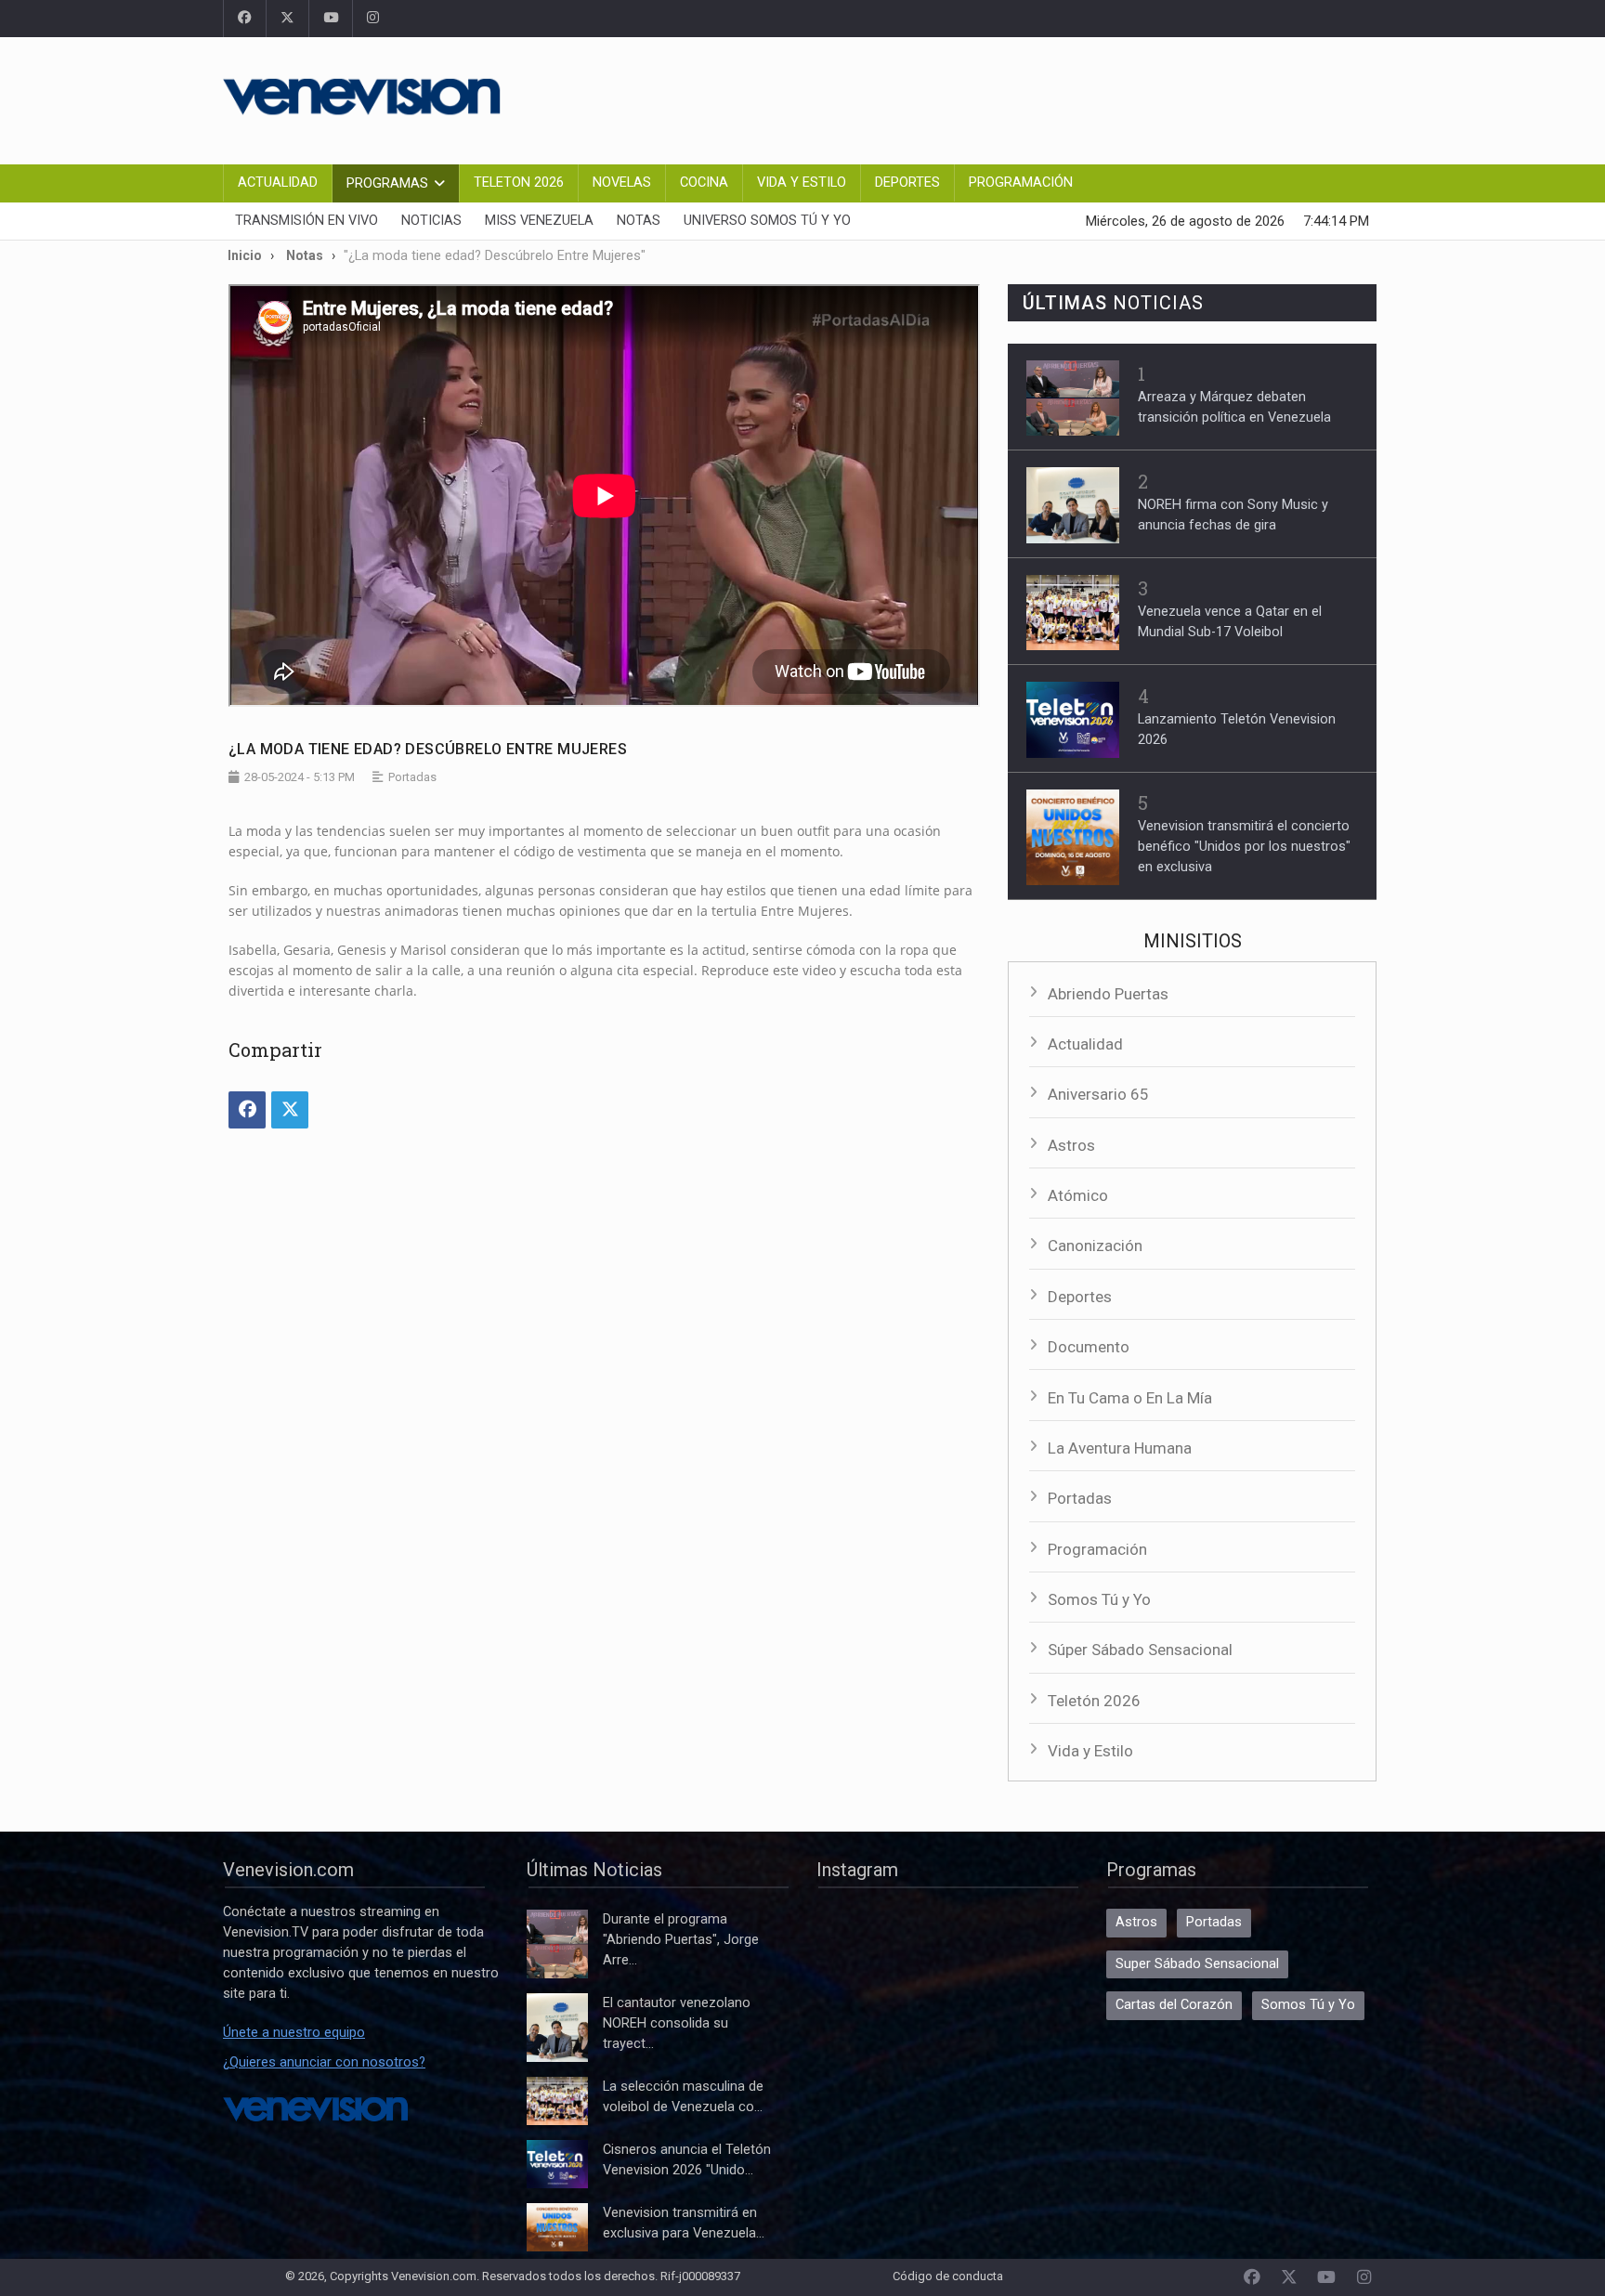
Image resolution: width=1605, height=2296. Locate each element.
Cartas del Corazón (1174, 2005)
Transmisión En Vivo (307, 221)
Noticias (431, 221)
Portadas (1080, 1498)
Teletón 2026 (1094, 1701)
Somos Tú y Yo (1099, 1599)
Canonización (1095, 1246)
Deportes (907, 183)
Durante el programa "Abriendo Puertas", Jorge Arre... (681, 1940)
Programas (387, 183)
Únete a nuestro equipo (294, 2033)
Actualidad (278, 183)
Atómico (1078, 1195)
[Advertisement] (1044, 98)
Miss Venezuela (539, 221)
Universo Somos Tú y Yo (767, 221)
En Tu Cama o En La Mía (1130, 1398)
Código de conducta (948, 2276)
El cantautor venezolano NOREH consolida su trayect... (677, 2023)
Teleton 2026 (519, 183)
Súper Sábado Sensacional (1140, 1650)
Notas (639, 221)
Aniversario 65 (1098, 1094)
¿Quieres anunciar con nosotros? (324, 2062)
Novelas (622, 183)
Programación (1021, 183)
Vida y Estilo (802, 183)
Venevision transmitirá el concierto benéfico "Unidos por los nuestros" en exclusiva (1244, 847)
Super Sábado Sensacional (1197, 1964)
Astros (1071, 1145)
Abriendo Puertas (1108, 994)
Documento (1089, 1347)
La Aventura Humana (1120, 1448)
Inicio (245, 255)
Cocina (704, 183)
